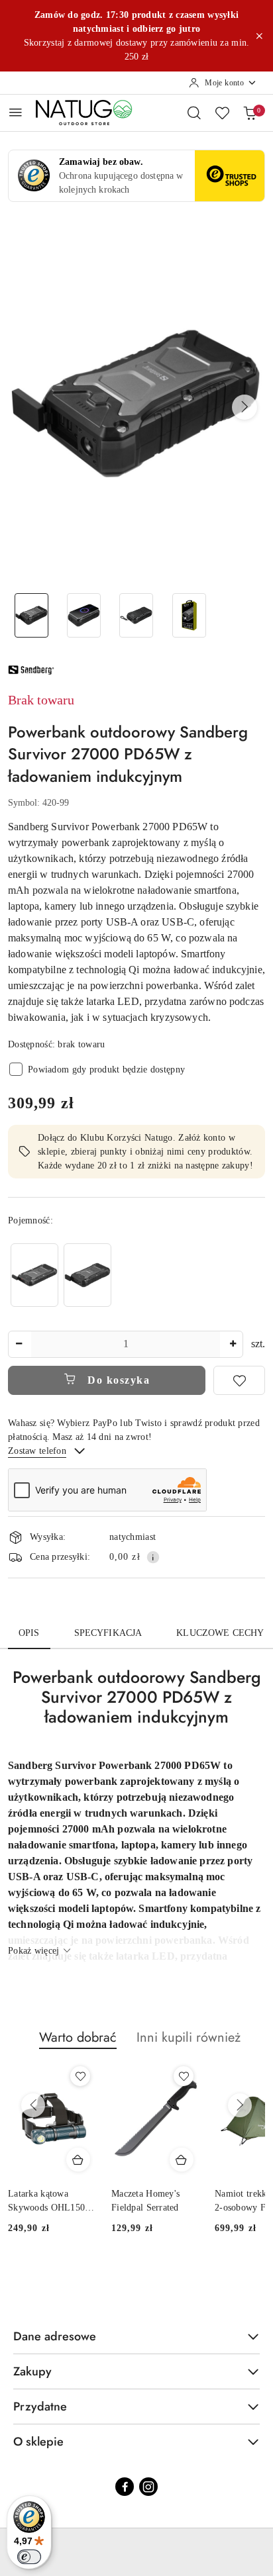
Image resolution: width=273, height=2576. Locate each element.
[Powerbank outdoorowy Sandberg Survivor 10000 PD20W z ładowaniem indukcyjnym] (34, 1275)
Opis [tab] (29, 1633)
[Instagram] (148, 2487)
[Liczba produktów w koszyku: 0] (250, 113)
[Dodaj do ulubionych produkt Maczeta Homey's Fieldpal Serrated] (184, 2076)
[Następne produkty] (240, 2105)
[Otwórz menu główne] (16, 112)
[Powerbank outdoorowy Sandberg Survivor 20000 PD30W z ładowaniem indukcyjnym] (87, 1275)
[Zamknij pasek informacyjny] (259, 36)
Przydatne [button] (40, 2407)
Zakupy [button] (32, 2371)
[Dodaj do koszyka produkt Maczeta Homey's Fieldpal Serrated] (182, 2160)
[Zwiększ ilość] (233, 1344)
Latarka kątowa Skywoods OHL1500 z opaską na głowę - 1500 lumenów (49, 2201)
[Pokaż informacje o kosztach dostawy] (153, 1557)
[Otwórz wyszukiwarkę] (194, 113)
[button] (245, 407)
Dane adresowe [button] (55, 2336)
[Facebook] (125, 2487)
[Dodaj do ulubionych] (239, 1380)
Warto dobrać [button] (78, 2037)
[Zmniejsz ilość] (19, 1344)
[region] (61, 1275)
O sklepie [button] (38, 2442)
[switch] (29, 2557)
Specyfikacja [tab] (108, 1633)
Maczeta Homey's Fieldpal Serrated (145, 2200)
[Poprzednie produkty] (33, 2105)
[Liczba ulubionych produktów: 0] (222, 113)
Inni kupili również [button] (189, 2037)
